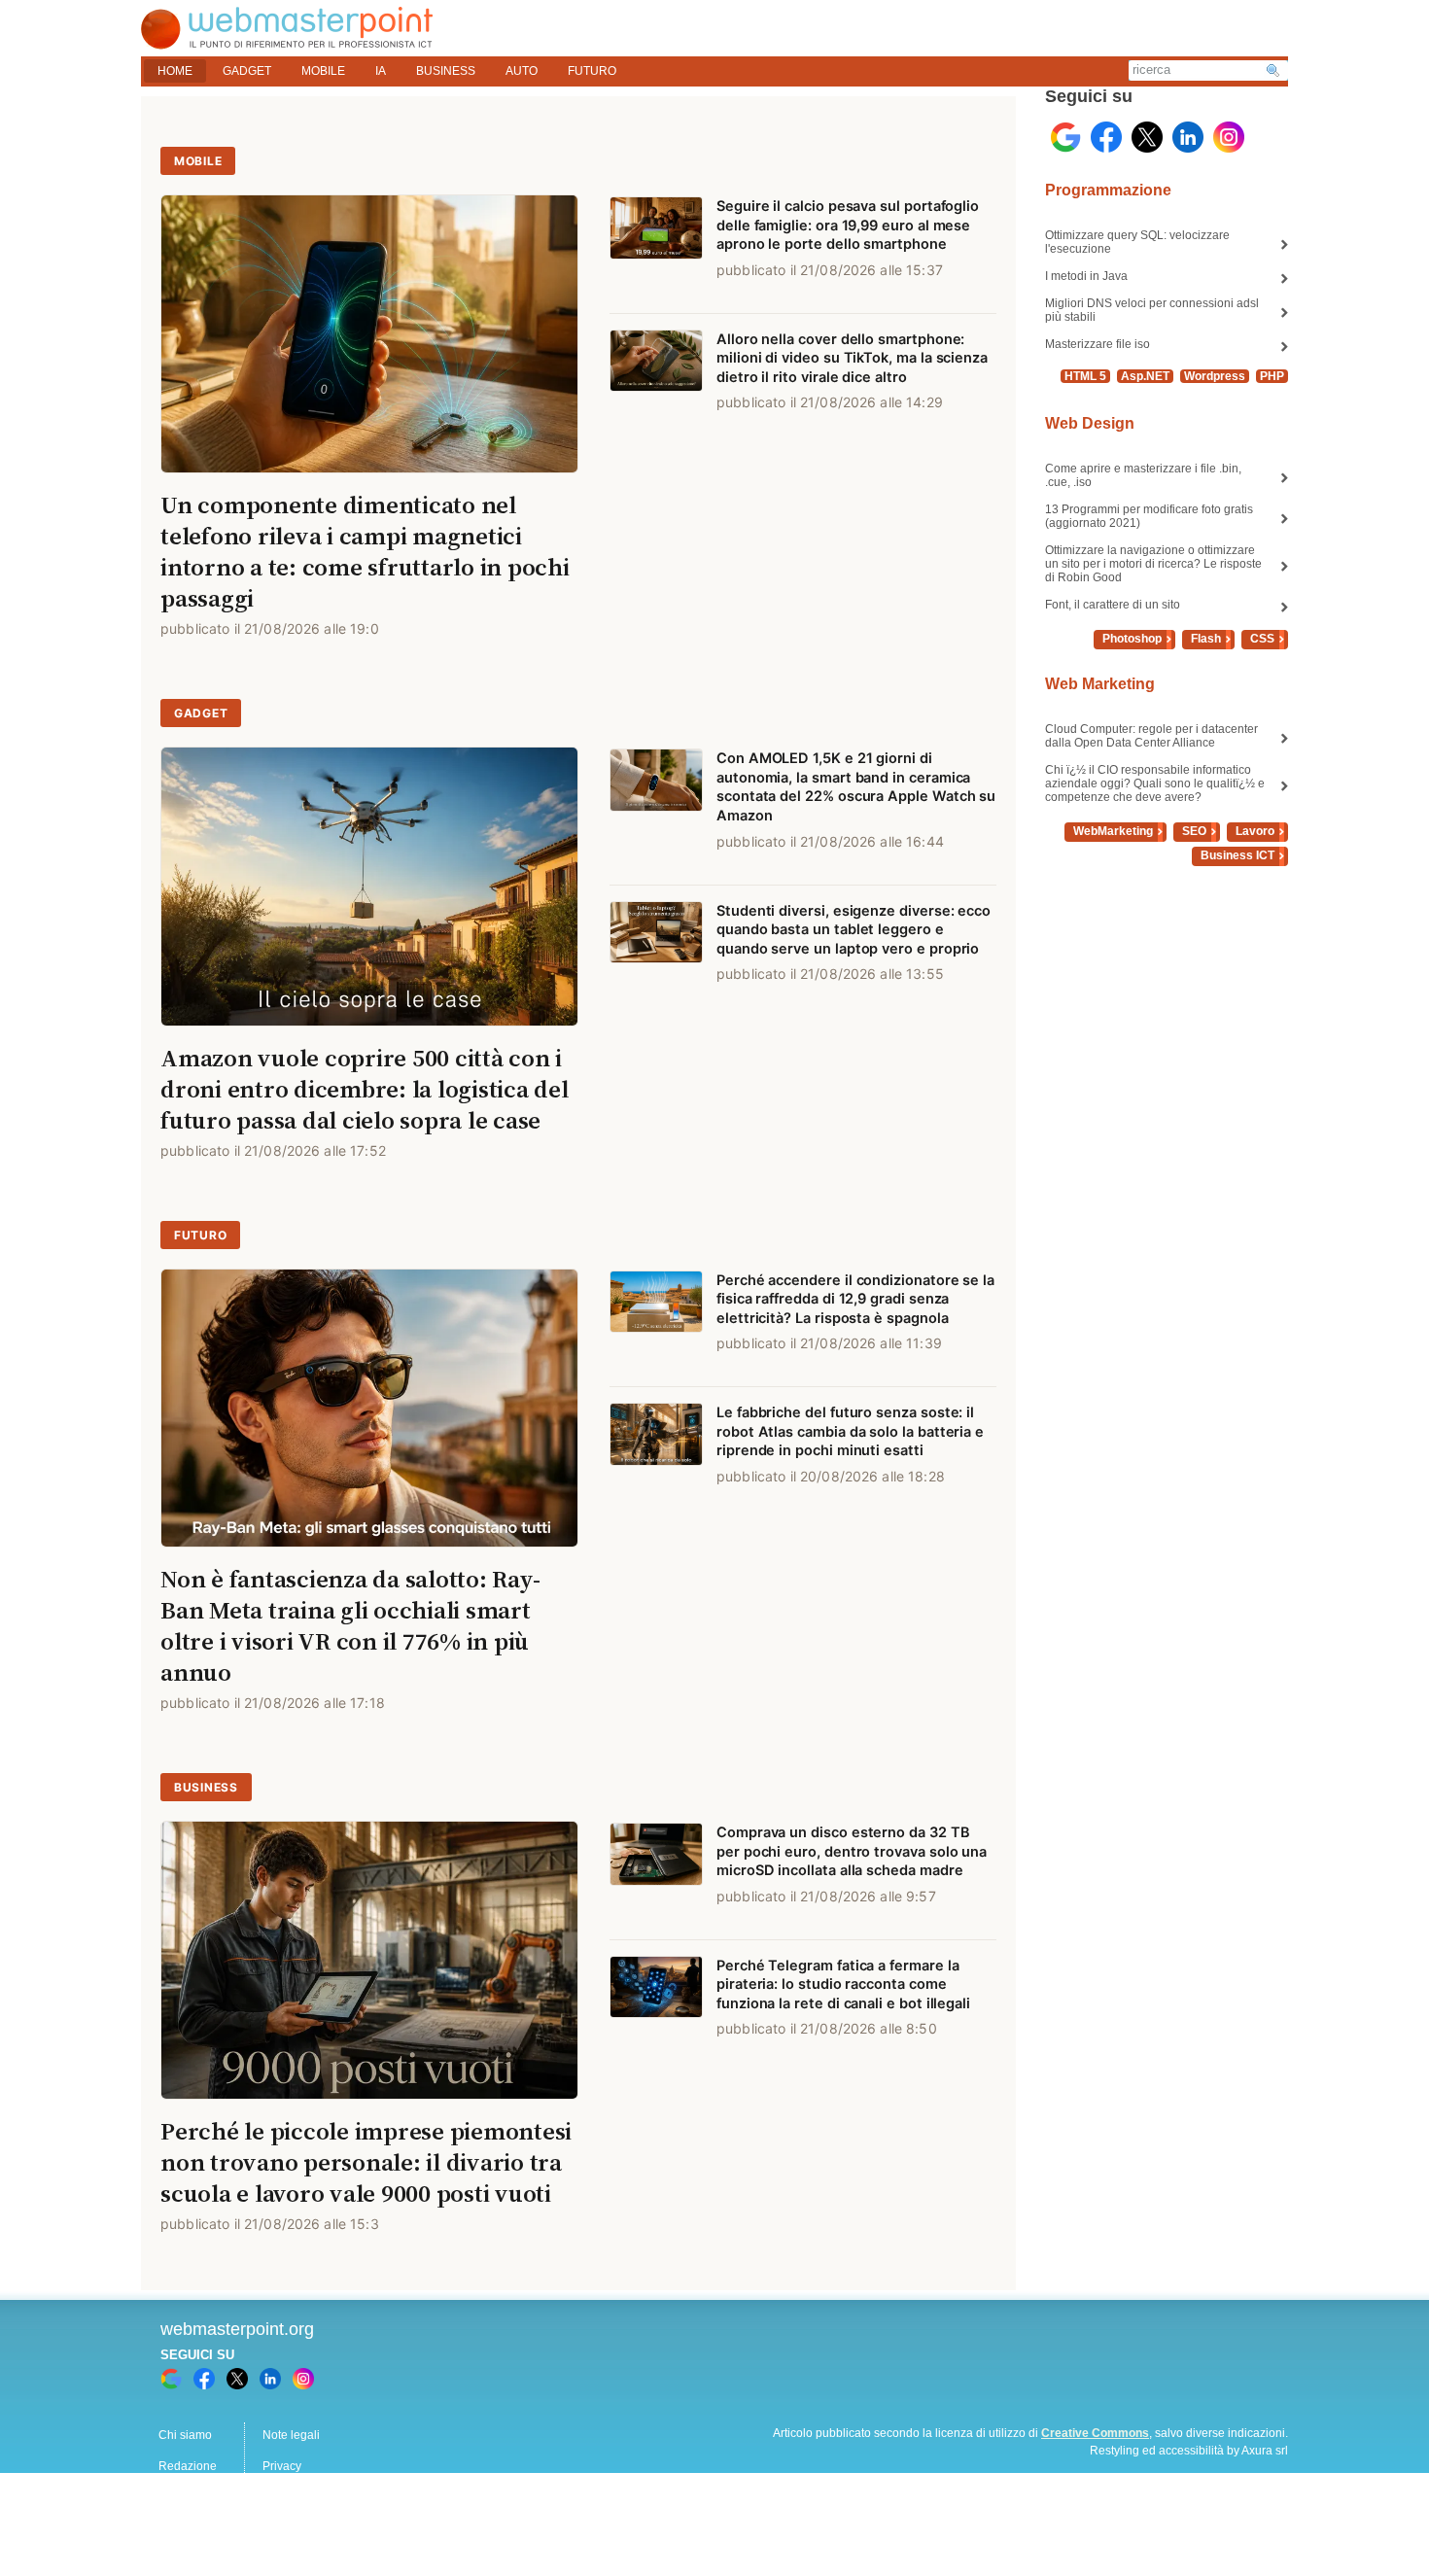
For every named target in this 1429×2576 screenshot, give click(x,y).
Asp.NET (1145, 376)
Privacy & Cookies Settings (333, 2528)
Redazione (188, 2466)
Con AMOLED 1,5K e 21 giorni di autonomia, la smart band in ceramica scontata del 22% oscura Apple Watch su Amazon (856, 787)
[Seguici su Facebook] (1106, 137)
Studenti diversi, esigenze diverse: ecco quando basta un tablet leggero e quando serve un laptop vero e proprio (854, 930)
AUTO (522, 71)
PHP (1272, 376)
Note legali (291, 2435)
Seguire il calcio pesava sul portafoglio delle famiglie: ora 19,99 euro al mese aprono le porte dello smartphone (848, 225)
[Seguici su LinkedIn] (1188, 137)
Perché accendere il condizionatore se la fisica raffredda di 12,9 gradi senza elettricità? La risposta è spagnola (855, 1299)
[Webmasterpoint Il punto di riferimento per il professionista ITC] (287, 39)
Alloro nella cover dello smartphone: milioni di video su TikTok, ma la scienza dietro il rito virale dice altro (852, 358)
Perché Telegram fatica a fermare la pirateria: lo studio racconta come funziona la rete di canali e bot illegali (843, 1984)
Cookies (180, 2528)
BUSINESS (446, 71)
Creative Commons (1095, 2433)
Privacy (282, 2466)
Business (206, 1787)
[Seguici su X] (1147, 137)
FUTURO (592, 71)
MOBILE (323, 71)
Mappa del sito (301, 2497)
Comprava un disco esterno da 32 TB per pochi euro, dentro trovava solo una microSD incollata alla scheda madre (852, 1851)
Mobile (198, 161)
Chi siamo (185, 2435)
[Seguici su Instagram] (1229, 137)
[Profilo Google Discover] (1065, 137)
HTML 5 (1085, 376)
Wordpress (1215, 376)
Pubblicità (185, 2497)
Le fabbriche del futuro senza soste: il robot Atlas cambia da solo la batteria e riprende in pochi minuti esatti (850, 1431)
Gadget (201, 713)
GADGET (247, 71)
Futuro (200, 1235)
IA (381, 71)
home (175, 71)
